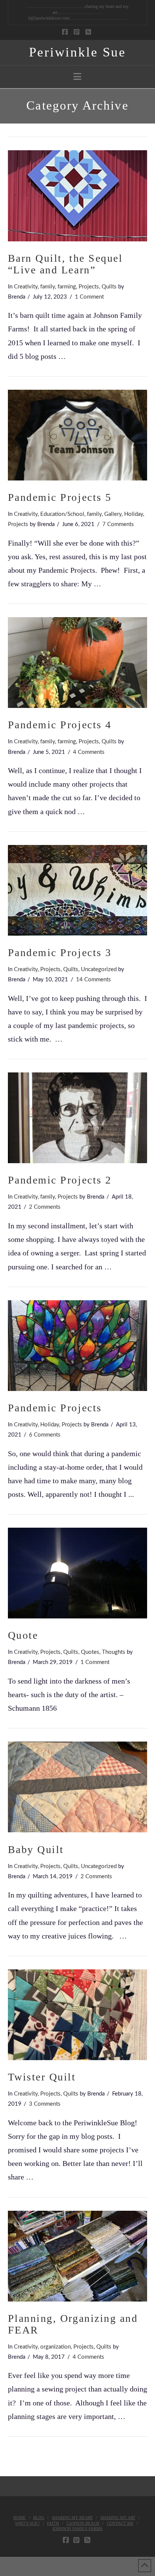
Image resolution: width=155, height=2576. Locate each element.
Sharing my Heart (72, 2518)
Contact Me (120, 2523)
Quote (23, 1635)
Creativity (26, 287)
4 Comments (89, 752)
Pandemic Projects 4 (60, 725)
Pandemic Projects (55, 1408)
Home (19, 2518)
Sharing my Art (118, 2518)
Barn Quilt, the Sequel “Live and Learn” (65, 264)
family (48, 287)
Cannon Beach (83, 2523)
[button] (77, 77)
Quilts (109, 287)
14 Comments (93, 980)
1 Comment (89, 297)
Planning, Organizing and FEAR (73, 2324)
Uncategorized (99, 969)
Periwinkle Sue (77, 52)
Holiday (134, 514)
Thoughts (114, 1652)
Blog (39, 2518)
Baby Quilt (36, 1849)
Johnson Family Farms (77, 2529)
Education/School (62, 514)
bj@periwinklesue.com (49, 18)
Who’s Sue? (27, 2523)
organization (55, 2347)
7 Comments (118, 524)
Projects (89, 287)
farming (67, 287)
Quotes (90, 1652)
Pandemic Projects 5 (60, 497)
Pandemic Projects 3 (60, 952)
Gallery (113, 514)
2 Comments (45, 1207)
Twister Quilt (42, 2077)
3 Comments (45, 2104)
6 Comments (45, 1435)
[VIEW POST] (78, 196)
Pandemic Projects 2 (60, 1180)
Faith (53, 2523)
